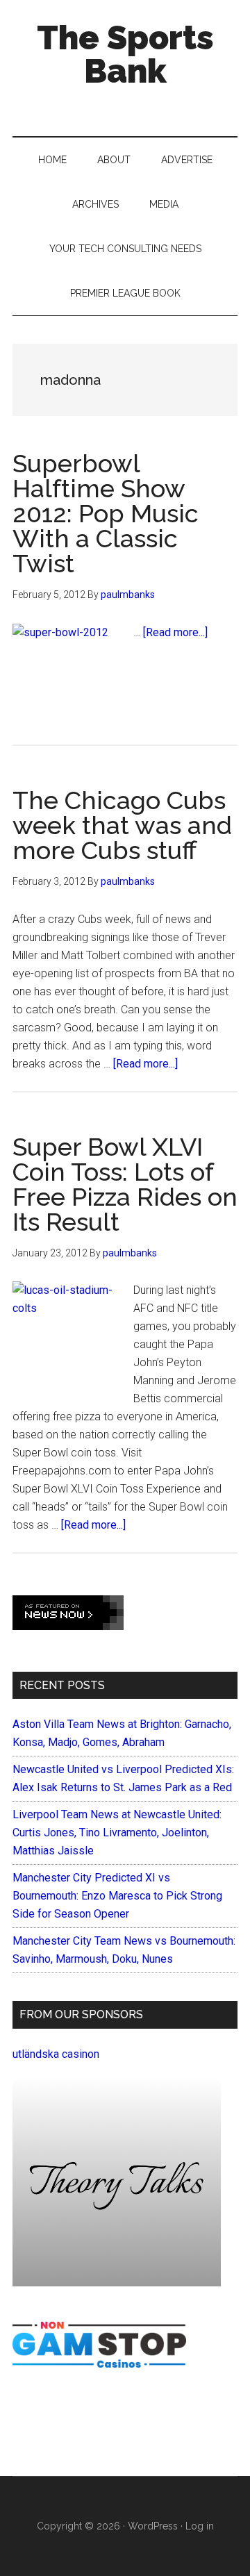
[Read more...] (175, 632)
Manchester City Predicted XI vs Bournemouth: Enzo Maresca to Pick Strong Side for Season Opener (117, 1896)
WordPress (153, 2526)
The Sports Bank (125, 54)
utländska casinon (56, 2054)
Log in (200, 2526)
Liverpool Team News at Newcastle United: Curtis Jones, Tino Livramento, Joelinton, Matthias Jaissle (117, 1833)
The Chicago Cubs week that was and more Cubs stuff (122, 825)
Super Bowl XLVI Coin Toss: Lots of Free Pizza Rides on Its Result (125, 1184)
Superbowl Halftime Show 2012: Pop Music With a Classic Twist (106, 513)
